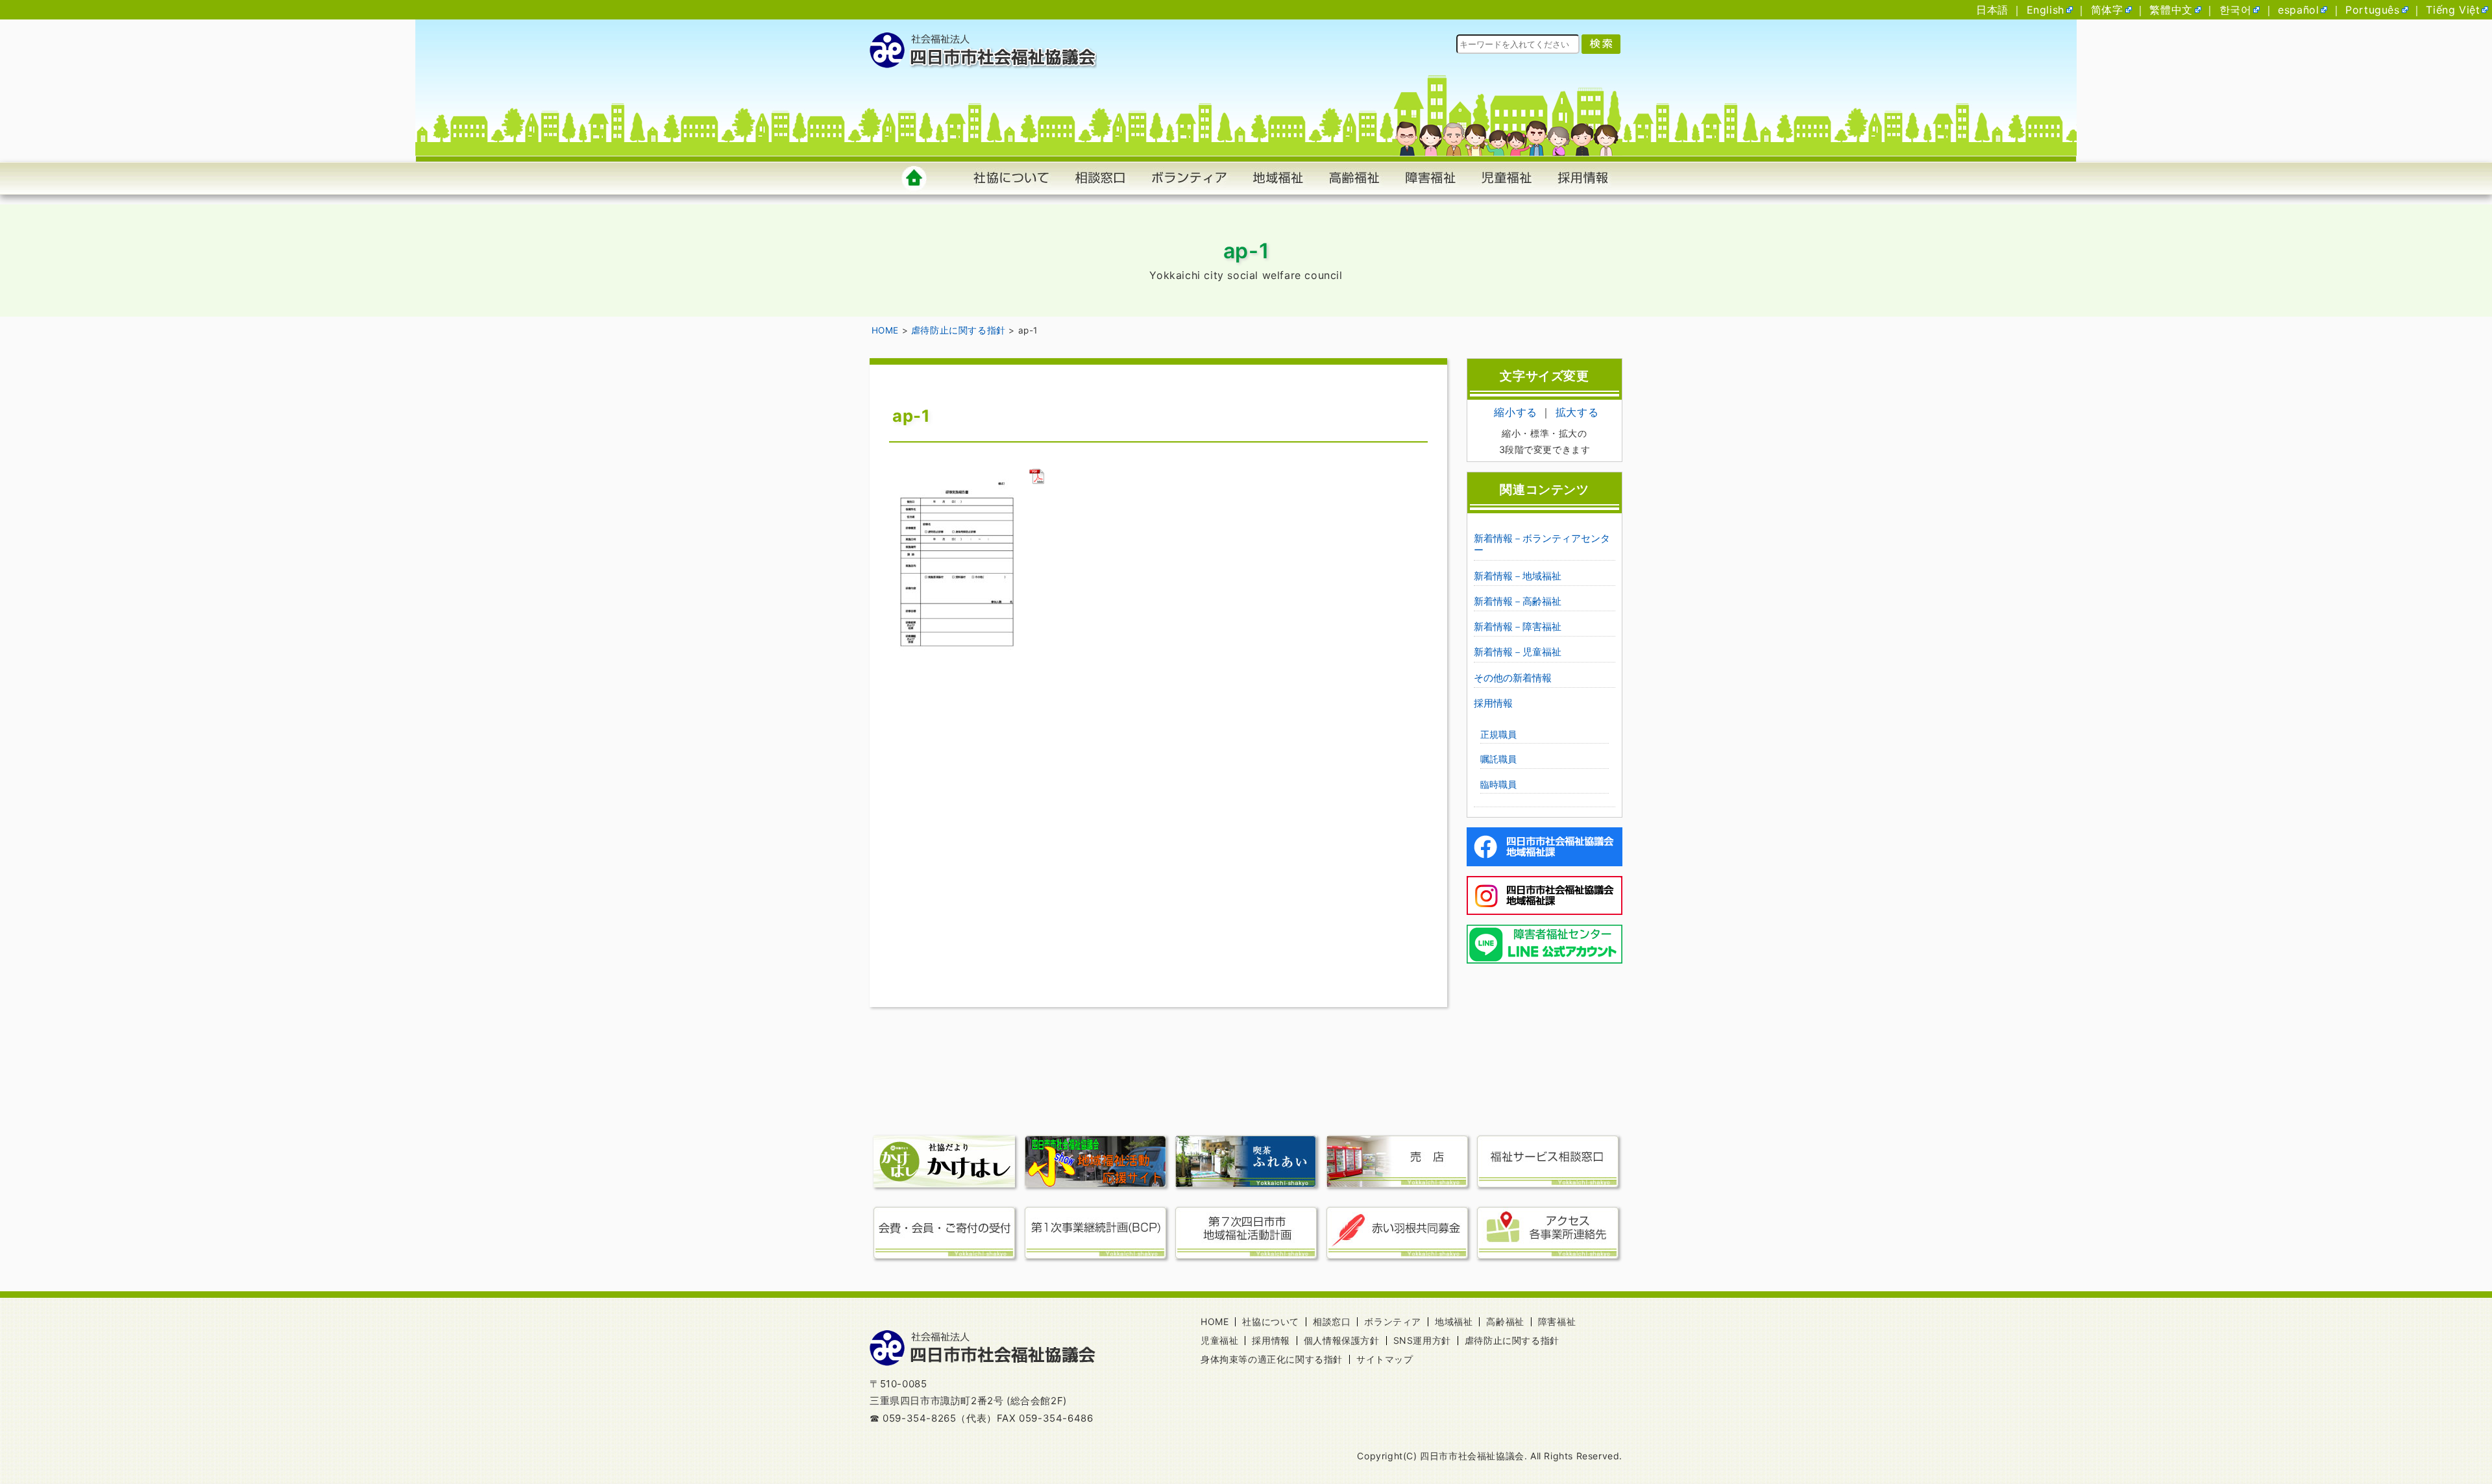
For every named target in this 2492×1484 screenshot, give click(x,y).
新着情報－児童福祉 (1518, 652)
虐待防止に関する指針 (1512, 1340)
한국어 (2236, 10)
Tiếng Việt (2453, 10)
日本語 (1992, 10)
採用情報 (1493, 703)
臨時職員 (1498, 784)
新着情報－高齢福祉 (1518, 601)
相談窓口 (1332, 1321)
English (2046, 10)
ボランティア (1393, 1321)
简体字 (2107, 10)
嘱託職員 (1498, 759)
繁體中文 (2171, 10)
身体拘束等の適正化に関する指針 (1272, 1359)
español (2298, 10)
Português (2372, 10)
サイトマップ (1385, 1359)
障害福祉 (1557, 1321)
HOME (1215, 1321)
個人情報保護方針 (1342, 1340)
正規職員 (1498, 734)
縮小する (1515, 412)
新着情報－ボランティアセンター (1542, 544)
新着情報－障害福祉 (1518, 626)
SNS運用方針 (1422, 1340)
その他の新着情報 (1513, 678)
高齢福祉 (1505, 1321)
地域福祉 (1454, 1321)
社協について (1271, 1321)
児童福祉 (1219, 1340)
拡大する (1577, 412)
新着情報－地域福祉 (1518, 576)
